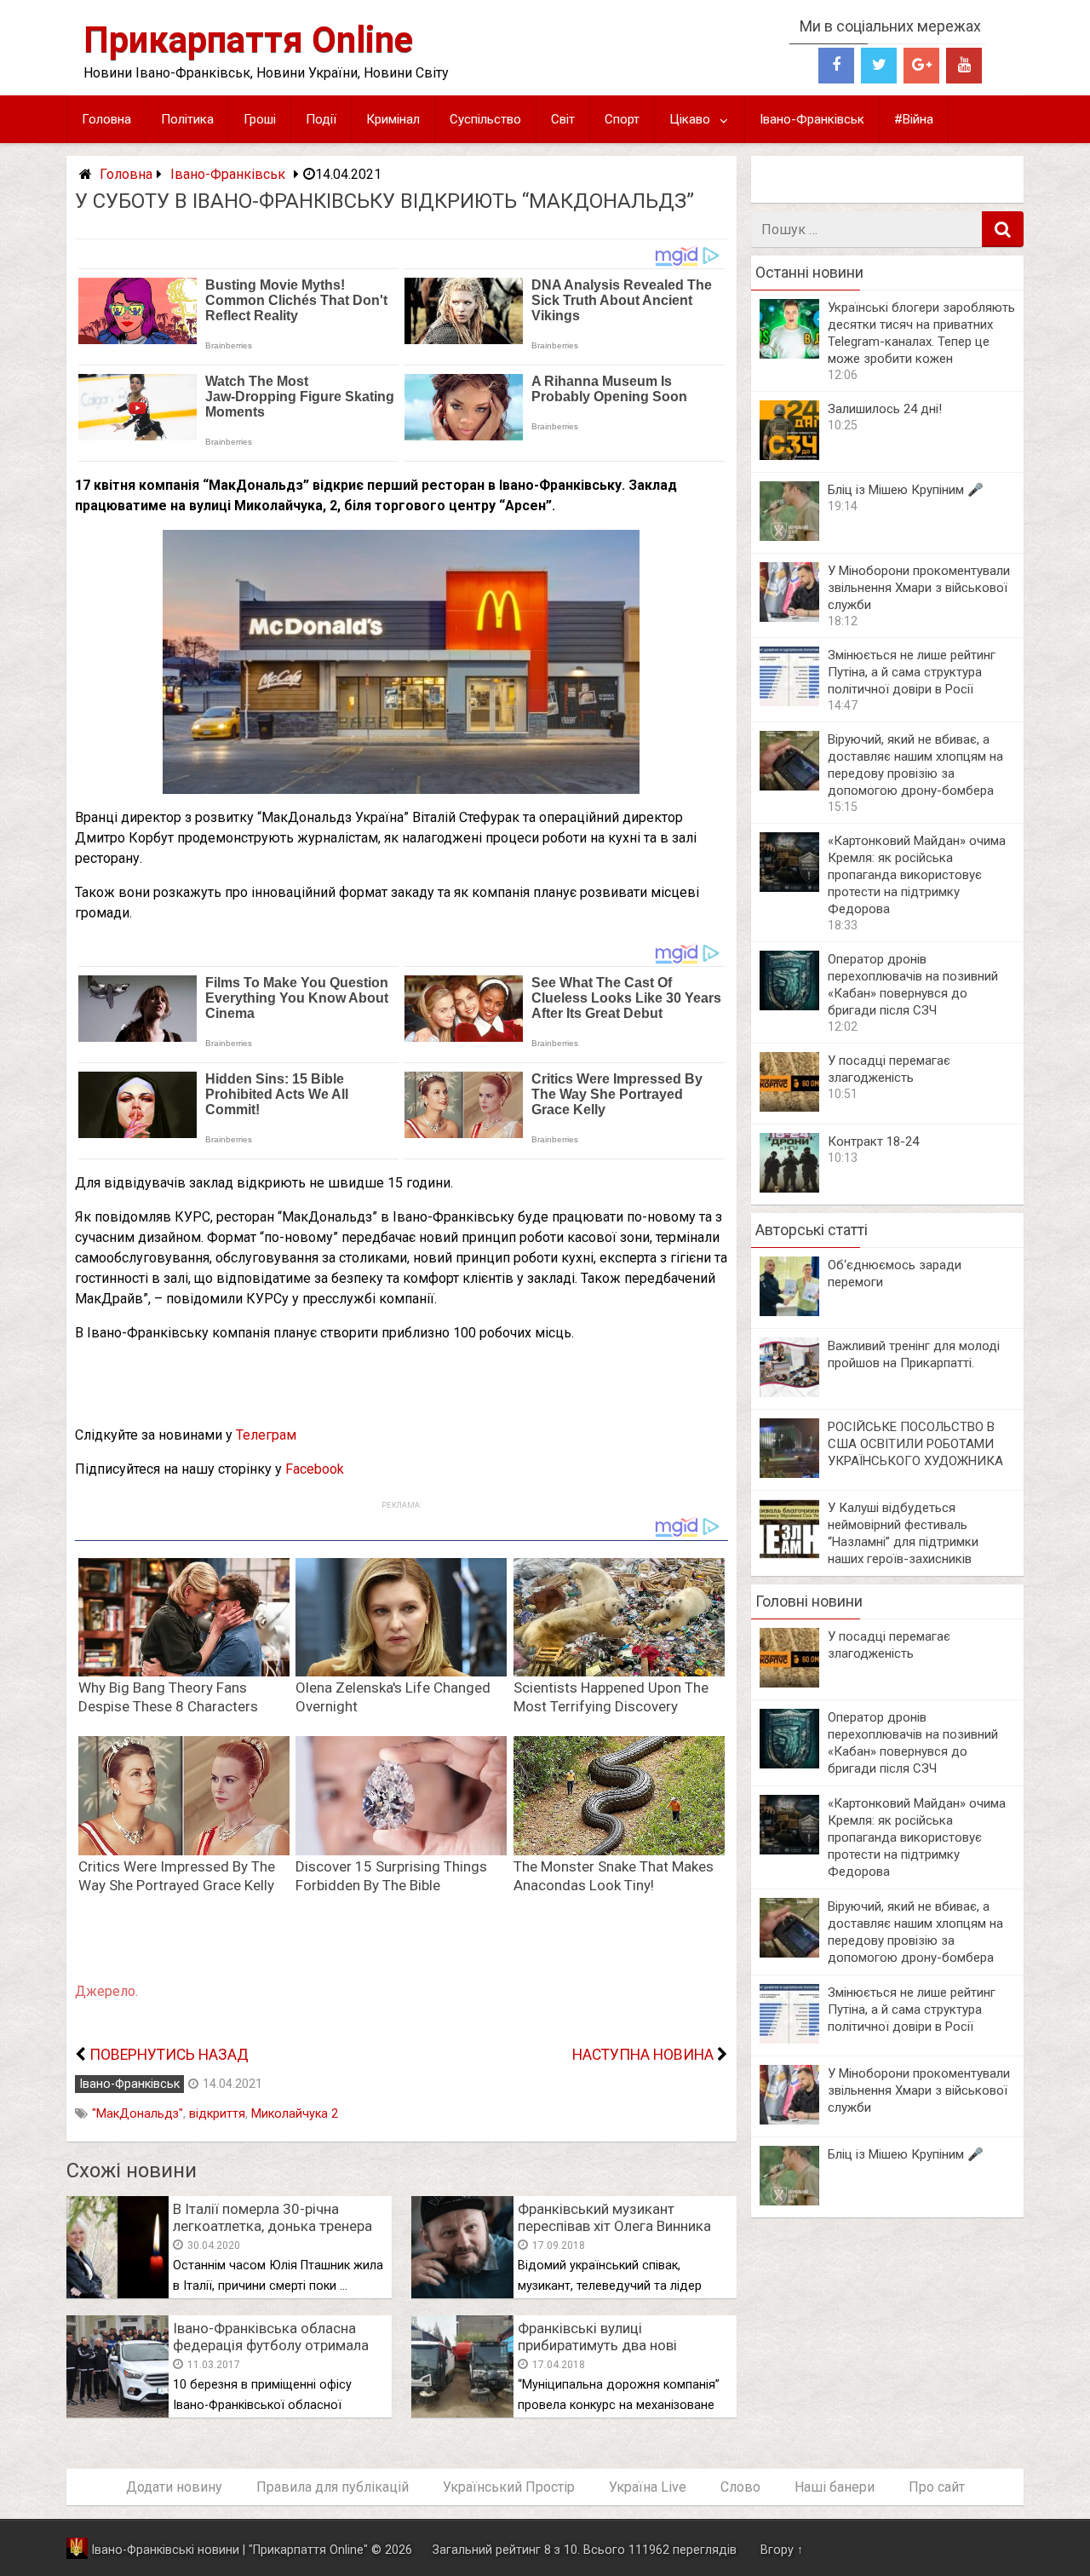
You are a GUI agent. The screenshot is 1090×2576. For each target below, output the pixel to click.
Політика (187, 119)
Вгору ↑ (782, 2550)
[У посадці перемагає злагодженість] (789, 1107)
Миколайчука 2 (295, 2114)
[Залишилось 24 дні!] (789, 455)
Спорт (622, 119)
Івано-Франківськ (812, 119)
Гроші (260, 119)
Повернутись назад (169, 2055)
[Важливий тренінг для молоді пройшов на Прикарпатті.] (789, 1392)
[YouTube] (964, 66)
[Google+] (921, 66)
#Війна (914, 119)
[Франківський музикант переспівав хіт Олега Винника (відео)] (462, 2294)
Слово (740, 2487)
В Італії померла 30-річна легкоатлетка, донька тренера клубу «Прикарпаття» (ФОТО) (272, 2226)
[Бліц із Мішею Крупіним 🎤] (789, 536)
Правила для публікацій (333, 2487)
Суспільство (485, 119)
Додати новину (174, 2487)
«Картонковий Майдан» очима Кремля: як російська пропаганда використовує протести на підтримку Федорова (917, 875)
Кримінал (393, 119)
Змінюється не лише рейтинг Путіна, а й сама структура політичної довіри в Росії (912, 672)
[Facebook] (836, 66)
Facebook (315, 1469)
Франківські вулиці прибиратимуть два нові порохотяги (597, 2345)
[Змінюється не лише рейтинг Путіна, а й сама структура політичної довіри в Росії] (789, 701)
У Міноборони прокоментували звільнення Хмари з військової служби (919, 588)
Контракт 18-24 (873, 1141)
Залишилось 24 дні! (885, 409)
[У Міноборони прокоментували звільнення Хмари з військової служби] (789, 617)
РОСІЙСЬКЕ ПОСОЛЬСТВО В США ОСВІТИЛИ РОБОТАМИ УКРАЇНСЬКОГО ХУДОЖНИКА (915, 1444)
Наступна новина (643, 2055)
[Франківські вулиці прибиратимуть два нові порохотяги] (462, 2413)
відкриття (217, 2114)
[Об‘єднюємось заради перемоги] (789, 1311)
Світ (563, 119)
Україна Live (648, 2487)
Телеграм (266, 1435)
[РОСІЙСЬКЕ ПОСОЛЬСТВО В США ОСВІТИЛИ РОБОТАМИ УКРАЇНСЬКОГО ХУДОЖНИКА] (789, 1473)
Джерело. (106, 1991)
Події (321, 119)
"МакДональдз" (138, 2114)
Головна (106, 119)
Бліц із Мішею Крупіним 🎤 (906, 490)
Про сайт (937, 2487)
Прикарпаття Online (248, 40)
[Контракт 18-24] (789, 1188)
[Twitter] (879, 66)
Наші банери (835, 2487)
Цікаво (690, 119)
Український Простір (509, 2487)
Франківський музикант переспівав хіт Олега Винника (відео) (614, 2226)
